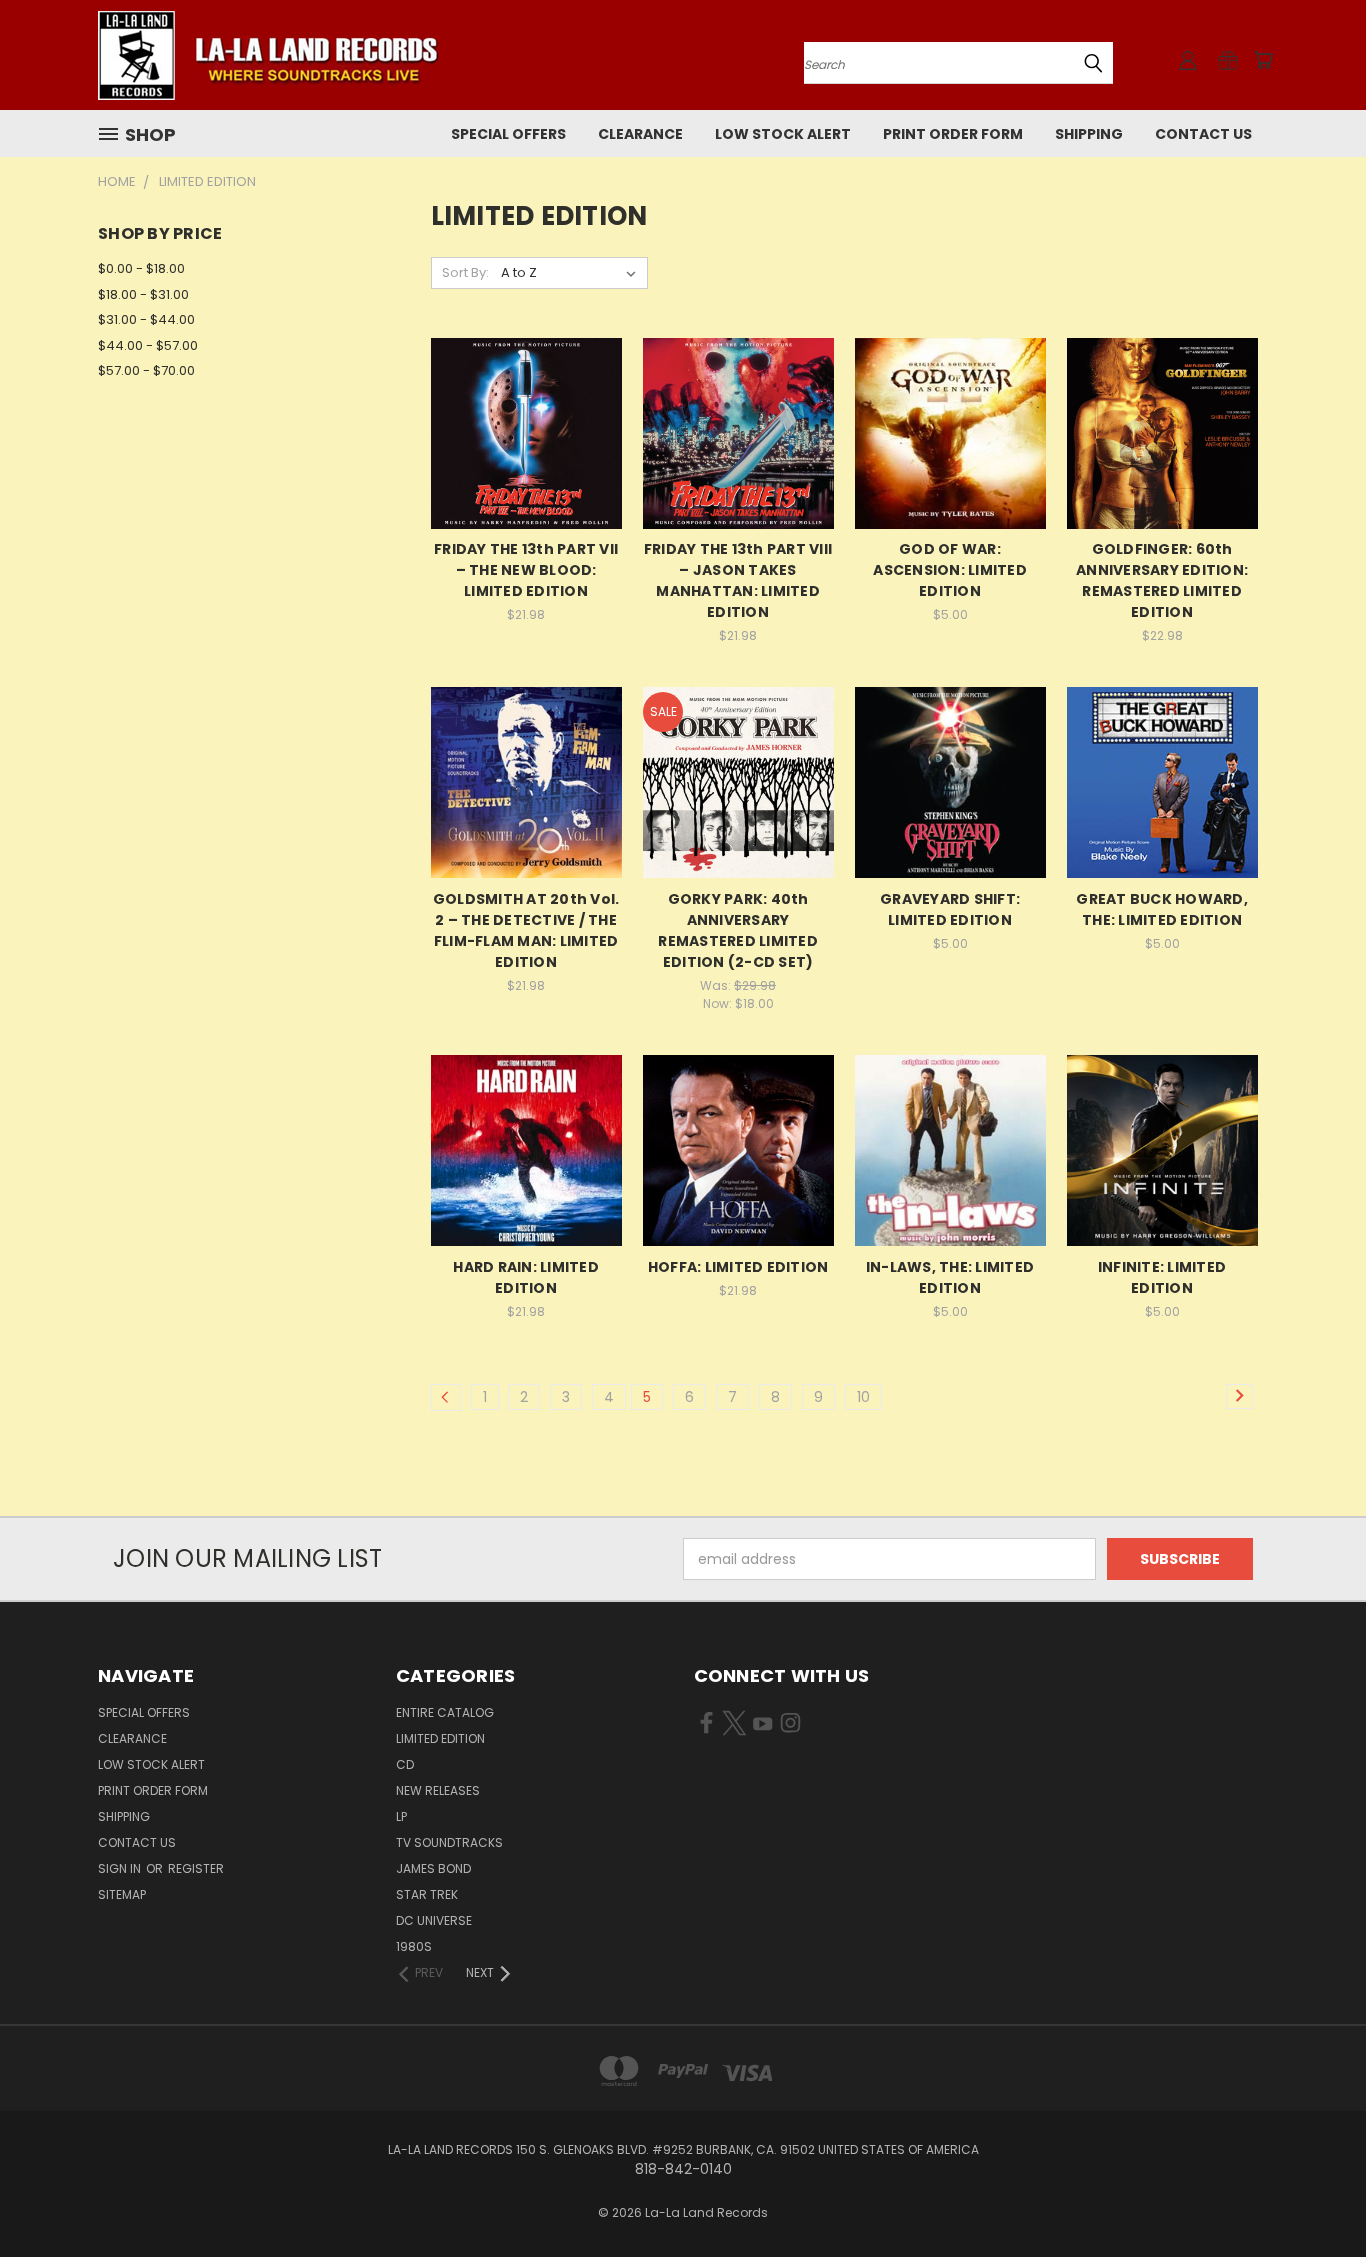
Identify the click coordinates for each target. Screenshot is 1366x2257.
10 (863, 1397)
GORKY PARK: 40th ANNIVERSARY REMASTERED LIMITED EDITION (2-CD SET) (738, 930)
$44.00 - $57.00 (148, 345)
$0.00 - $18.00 (141, 268)
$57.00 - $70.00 (146, 370)
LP (401, 1816)
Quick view (526, 392)
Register (196, 1868)
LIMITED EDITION (440, 1738)
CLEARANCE (640, 134)
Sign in (121, 1868)
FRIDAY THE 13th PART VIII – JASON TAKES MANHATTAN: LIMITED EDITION (738, 580)
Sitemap (122, 1894)
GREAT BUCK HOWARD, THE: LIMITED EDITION (1162, 909)
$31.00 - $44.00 (146, 319)
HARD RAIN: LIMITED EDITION (526, 1277)
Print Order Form (953, 134)
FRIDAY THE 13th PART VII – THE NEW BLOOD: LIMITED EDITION (526, 570)
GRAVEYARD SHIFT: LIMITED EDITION (950, 909)
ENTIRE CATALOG (445, 1712)
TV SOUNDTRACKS (449, 1842)
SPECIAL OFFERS (508, 134)
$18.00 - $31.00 (143, 294)
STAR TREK (427, 1894)
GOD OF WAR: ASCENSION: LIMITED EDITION (950, 570)
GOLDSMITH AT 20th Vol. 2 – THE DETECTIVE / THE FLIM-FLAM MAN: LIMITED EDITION (526, 930)
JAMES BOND (433, 1868)
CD (405, 1764)
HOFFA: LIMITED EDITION (738, 1267)
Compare (519, 431)
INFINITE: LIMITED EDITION (1162, 1277)
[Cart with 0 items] (1263, 60)
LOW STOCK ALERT (783, 134)
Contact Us (1203, 134)
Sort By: (465, 272)
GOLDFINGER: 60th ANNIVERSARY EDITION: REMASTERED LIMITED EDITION (1162, 580)
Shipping (1089, 134)
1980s (414, 1946)
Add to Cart (526, 468)
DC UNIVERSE (434, 1920)
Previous (1313, 2194)
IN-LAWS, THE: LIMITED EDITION (950, 1277)
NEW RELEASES (438, 1790)
